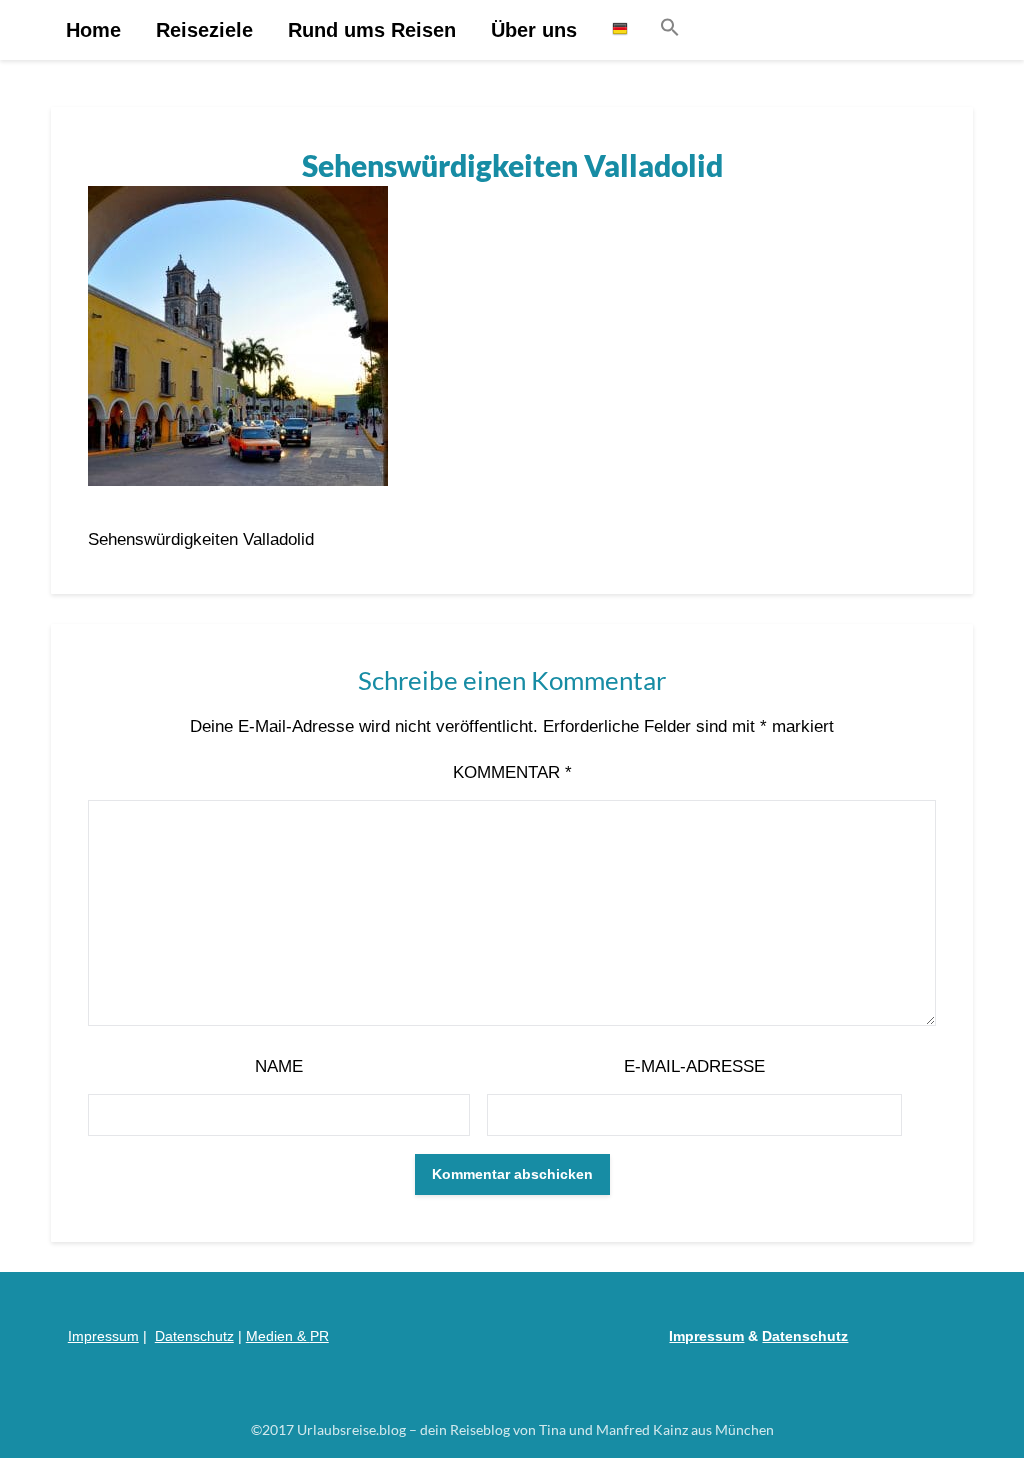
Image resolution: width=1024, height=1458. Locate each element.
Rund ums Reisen (372, 30)
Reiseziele (204, 30)
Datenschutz (194, 1336)
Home (93, 30)
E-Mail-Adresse (694, 1066)
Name (279, 1066)
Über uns (534, 30)
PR (319, 1336)
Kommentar (512, 772)
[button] (670, 28)
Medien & (278, 1336)
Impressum (103, 1336)
